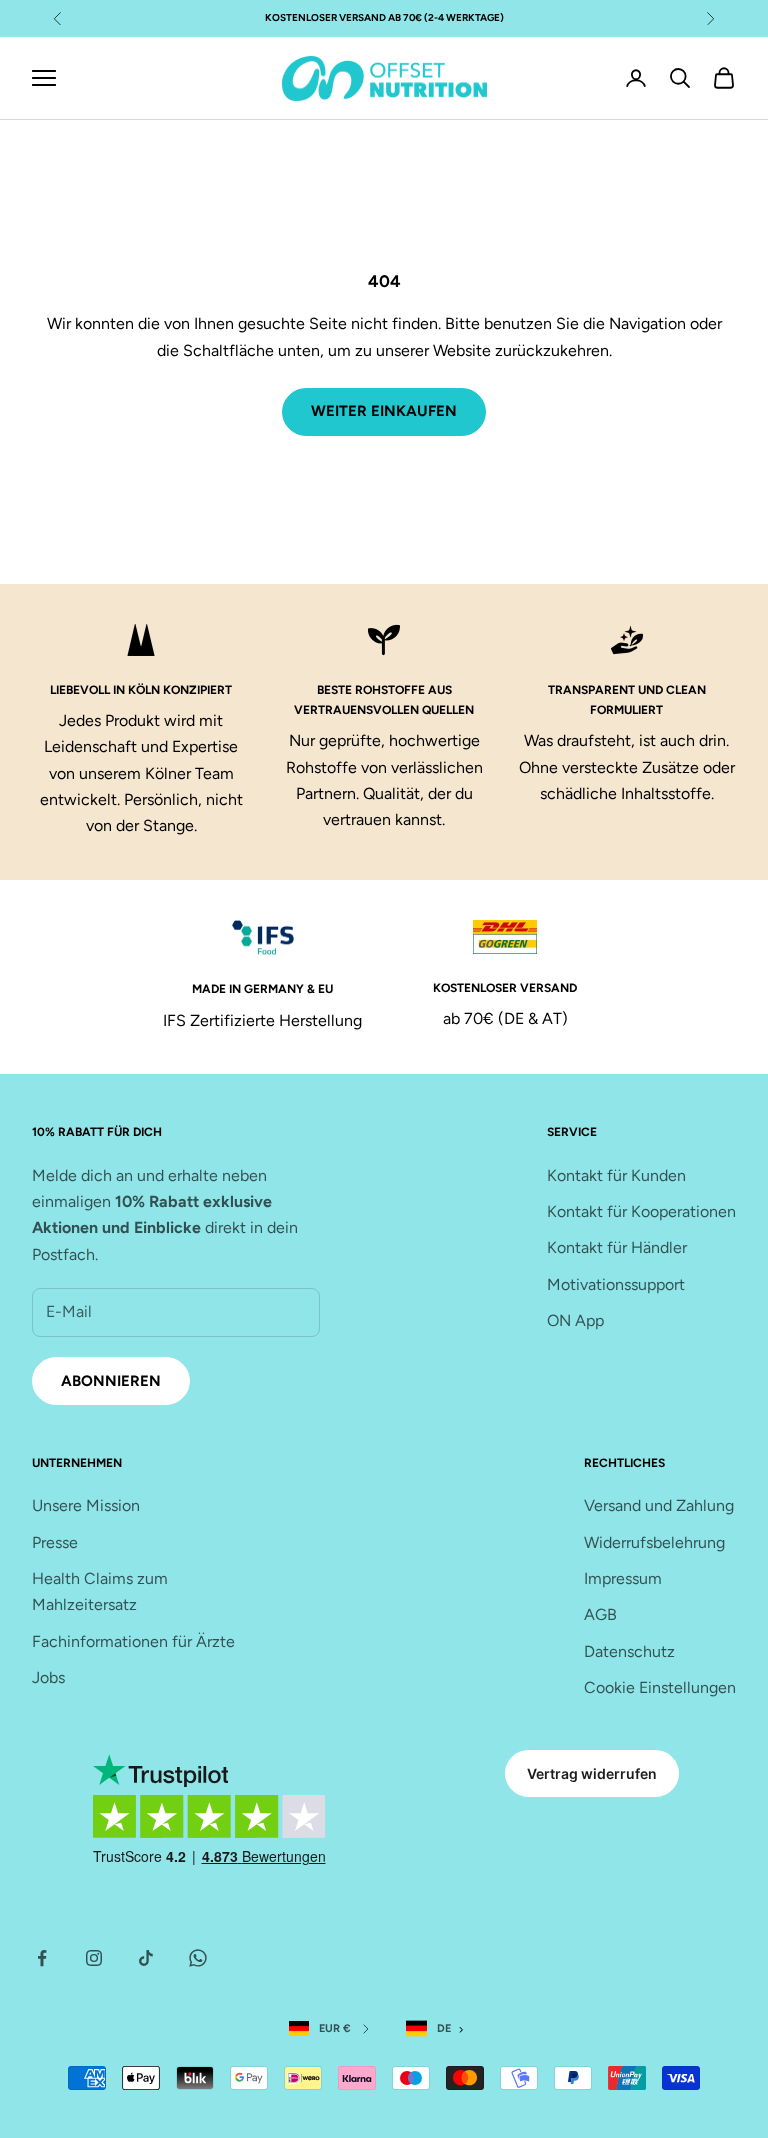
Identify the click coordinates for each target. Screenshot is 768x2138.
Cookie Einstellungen (660, 1687)
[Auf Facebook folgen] (42, 1958)
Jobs (48, 1677)
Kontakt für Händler (617, 1247)
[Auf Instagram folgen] (94, 1958)
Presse (55, 1542)
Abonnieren (111, 1381)
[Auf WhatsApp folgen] (198, 1958)
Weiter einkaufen (384, 411)
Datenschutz (629, 1651)
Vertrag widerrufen (592, 1773)
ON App (575, 1320)
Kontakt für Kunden (616, 1175)
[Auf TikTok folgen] (146, 1958)
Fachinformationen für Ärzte (133, 1641)
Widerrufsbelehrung (654, 1542)
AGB (600, 1614)
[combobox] (439, 2029)
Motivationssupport (616, 1284)
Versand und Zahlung (659, 1505)
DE (444, 2028)
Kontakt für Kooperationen (641, 1211)
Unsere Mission (86, 1505)
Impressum (623, 1578)
